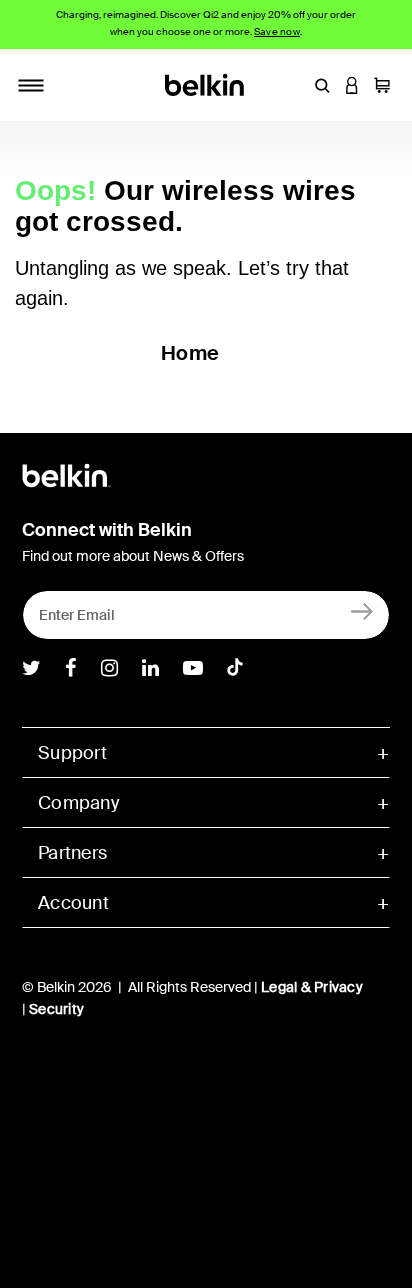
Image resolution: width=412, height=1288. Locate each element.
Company (78, 803)
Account (73, 903)
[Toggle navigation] (31, 85)
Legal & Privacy (312, 987)
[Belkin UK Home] (206, 83)
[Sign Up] (362, 610)
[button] (322, 85)
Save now (277, 31)
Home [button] (190, 353)
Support (72, 753)
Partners (72, 853)
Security (56, 1009)
